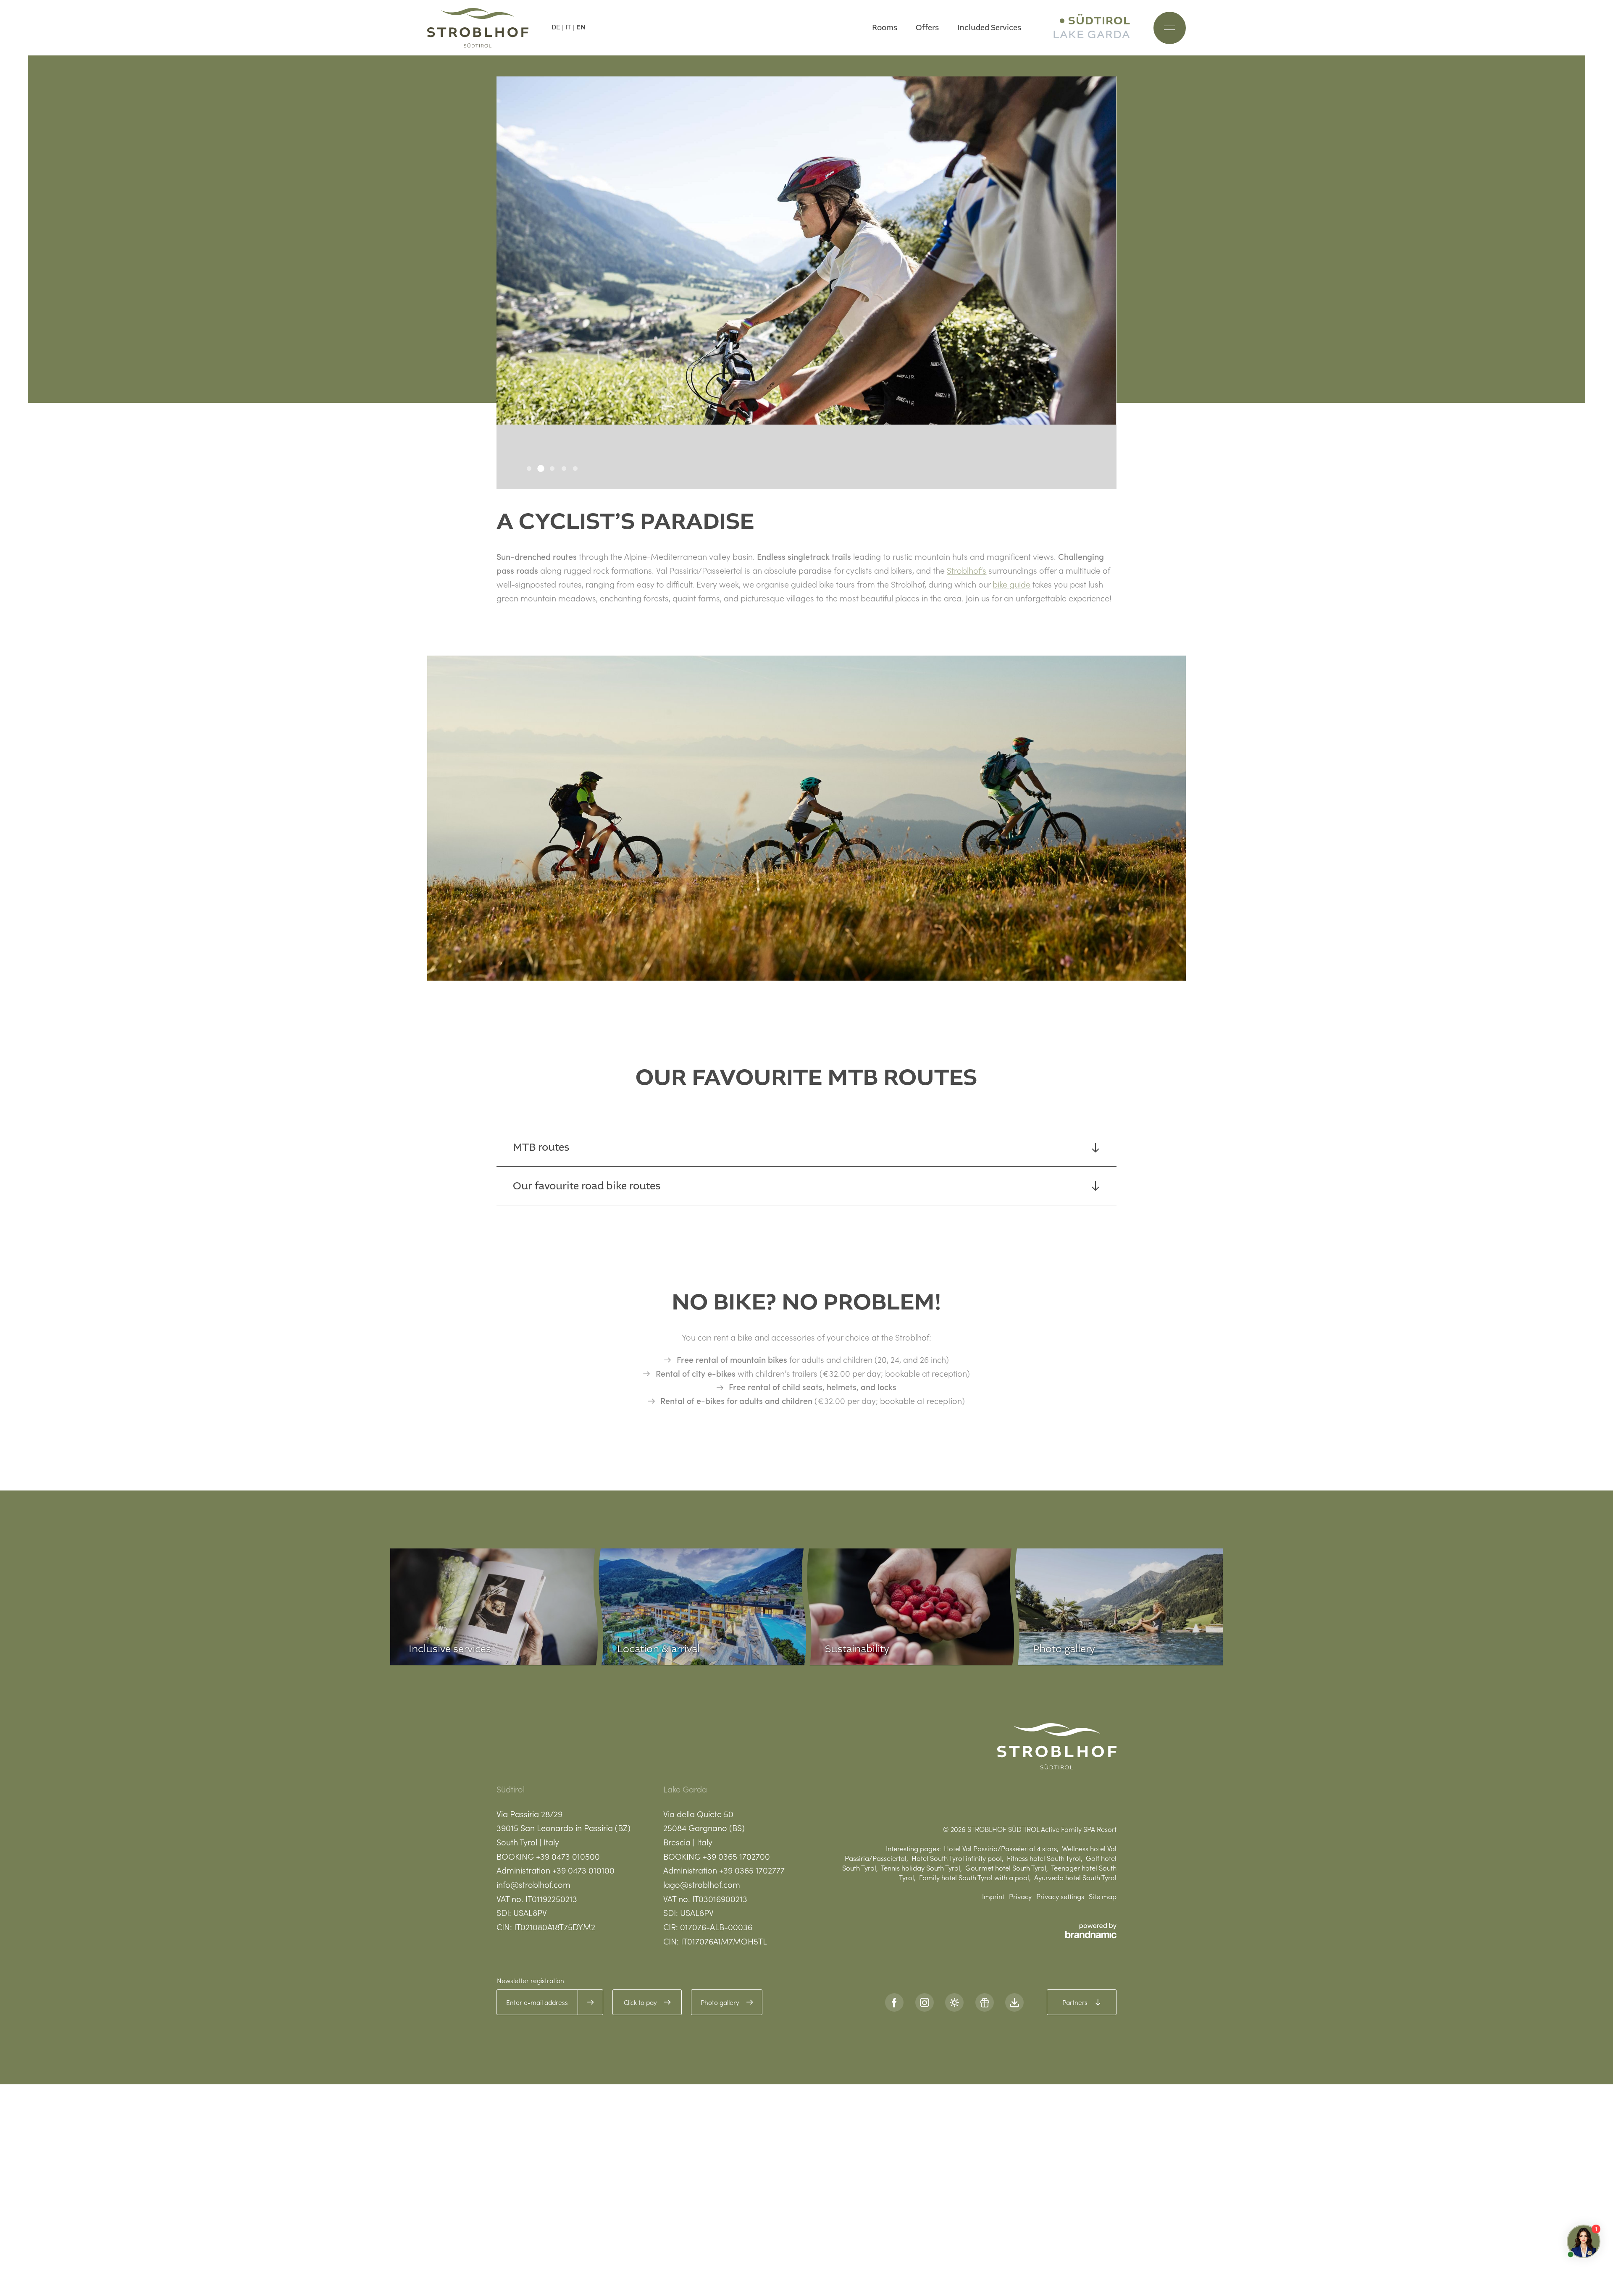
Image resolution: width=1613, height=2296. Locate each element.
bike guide (1011, 584)
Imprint (993, 1896)
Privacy (1020, 1896)
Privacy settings (1060, 1896)
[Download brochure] (1014, 2002)
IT (568, 27)
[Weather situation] (954, 2002)
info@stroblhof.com (533, 1884)
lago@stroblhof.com (702, 1884)
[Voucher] (985, 2002)
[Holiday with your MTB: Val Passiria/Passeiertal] (806, 818)
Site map (1103, 1896)
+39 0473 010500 (568, 1856)
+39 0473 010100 (583, 1870)
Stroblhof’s (967, 570)
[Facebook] (894, 2002)
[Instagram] (925, 2002)
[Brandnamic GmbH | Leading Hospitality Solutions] (1091, 1931)
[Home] (478, 28)
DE (556, 27)
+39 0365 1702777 (752, 1870)
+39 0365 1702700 (736, 1856)
